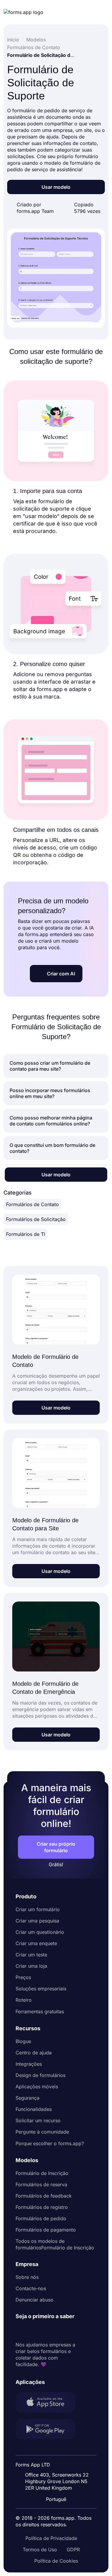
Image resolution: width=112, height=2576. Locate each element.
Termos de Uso (40, 2550)
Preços (23, 1977)
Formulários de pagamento (46, 2230)
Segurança (27, 2098)
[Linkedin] (20, 2331)
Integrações (29, 2064)
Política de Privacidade (51, 2538)
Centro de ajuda (34, 2053)
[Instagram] (33, 2331)
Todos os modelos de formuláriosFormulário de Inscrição (55, 2244)
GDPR (73, 2550)
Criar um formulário (38, 1909)
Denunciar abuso (34, 2300)
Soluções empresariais (41, 1989)
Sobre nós (27, 2277)
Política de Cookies (56, 2561)
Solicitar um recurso (38, 2120)
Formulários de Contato (32, 1204)
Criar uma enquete (36, 1943)
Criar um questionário (40, 1932)
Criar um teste (31, 1955)
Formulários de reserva (41, 2184)
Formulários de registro (42, 2207)
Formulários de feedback (44, 2196)
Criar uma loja (31, 1966)
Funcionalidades (34, 2109)
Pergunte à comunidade (42, 2132)
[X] (47, 2331)
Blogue (23, 2041)
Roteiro (24, 2000)
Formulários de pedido (41, 2218)
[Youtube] (60, 2331)
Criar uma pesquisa (37, 1921)
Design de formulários (40, 2075)
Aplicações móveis (37, 2087)
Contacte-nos (31, 2288)
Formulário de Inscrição (42, 2173)
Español (60, 2449)
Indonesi (60, 2460)
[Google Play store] (49, 2430)
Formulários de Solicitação (36, 1219)
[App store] (49, 2403)
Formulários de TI (26, 1234)
